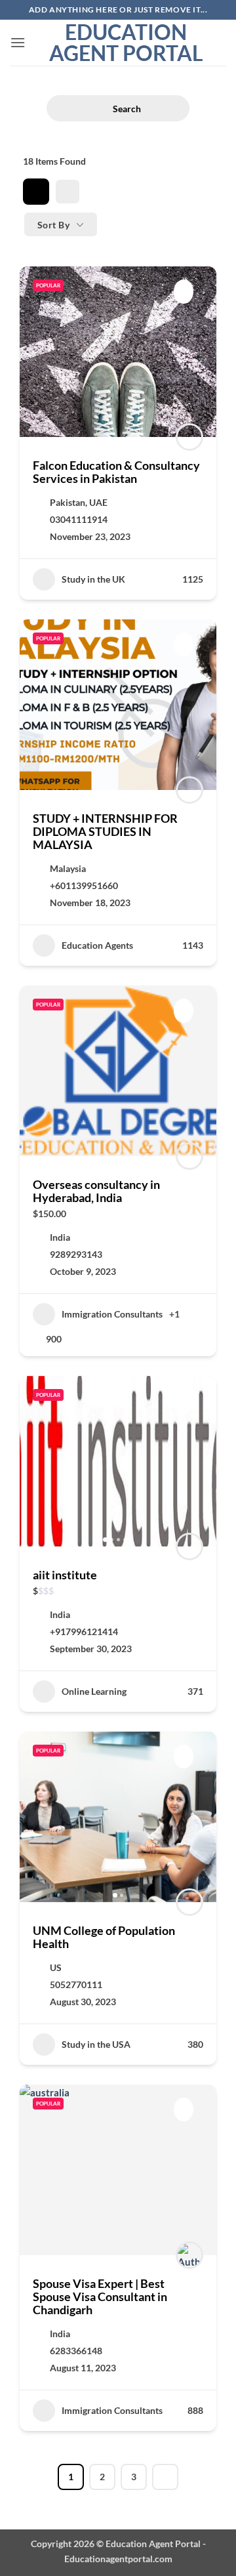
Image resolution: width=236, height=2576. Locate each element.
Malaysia (68, 868)
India (60, 1237)
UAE (98, 502)
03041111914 (79, 519)
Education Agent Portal (126, 43)
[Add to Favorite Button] (184, 291)
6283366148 (76, 2351)
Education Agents (97, 945)
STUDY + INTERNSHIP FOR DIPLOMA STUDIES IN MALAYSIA (105, 831)
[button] (18, 42)
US (56, 1967)
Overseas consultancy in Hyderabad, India (96, 1191)
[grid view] (36, 192)
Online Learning (94, 1691)
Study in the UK (93, 579)
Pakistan (68, 502)
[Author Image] (189, 437)
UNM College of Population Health (104, 1937)
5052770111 (76, 1984)
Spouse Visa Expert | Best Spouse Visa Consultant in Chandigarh (100, 2296)
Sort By (53, 225)
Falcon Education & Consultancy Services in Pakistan (116, 472)
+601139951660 (84, 885)
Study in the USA (96, 2044)
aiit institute (65, 1575)
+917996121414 (84, 1631)
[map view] (68, 192)
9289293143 (76, 1254)
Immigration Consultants (112, 1314)
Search (127, 109)
